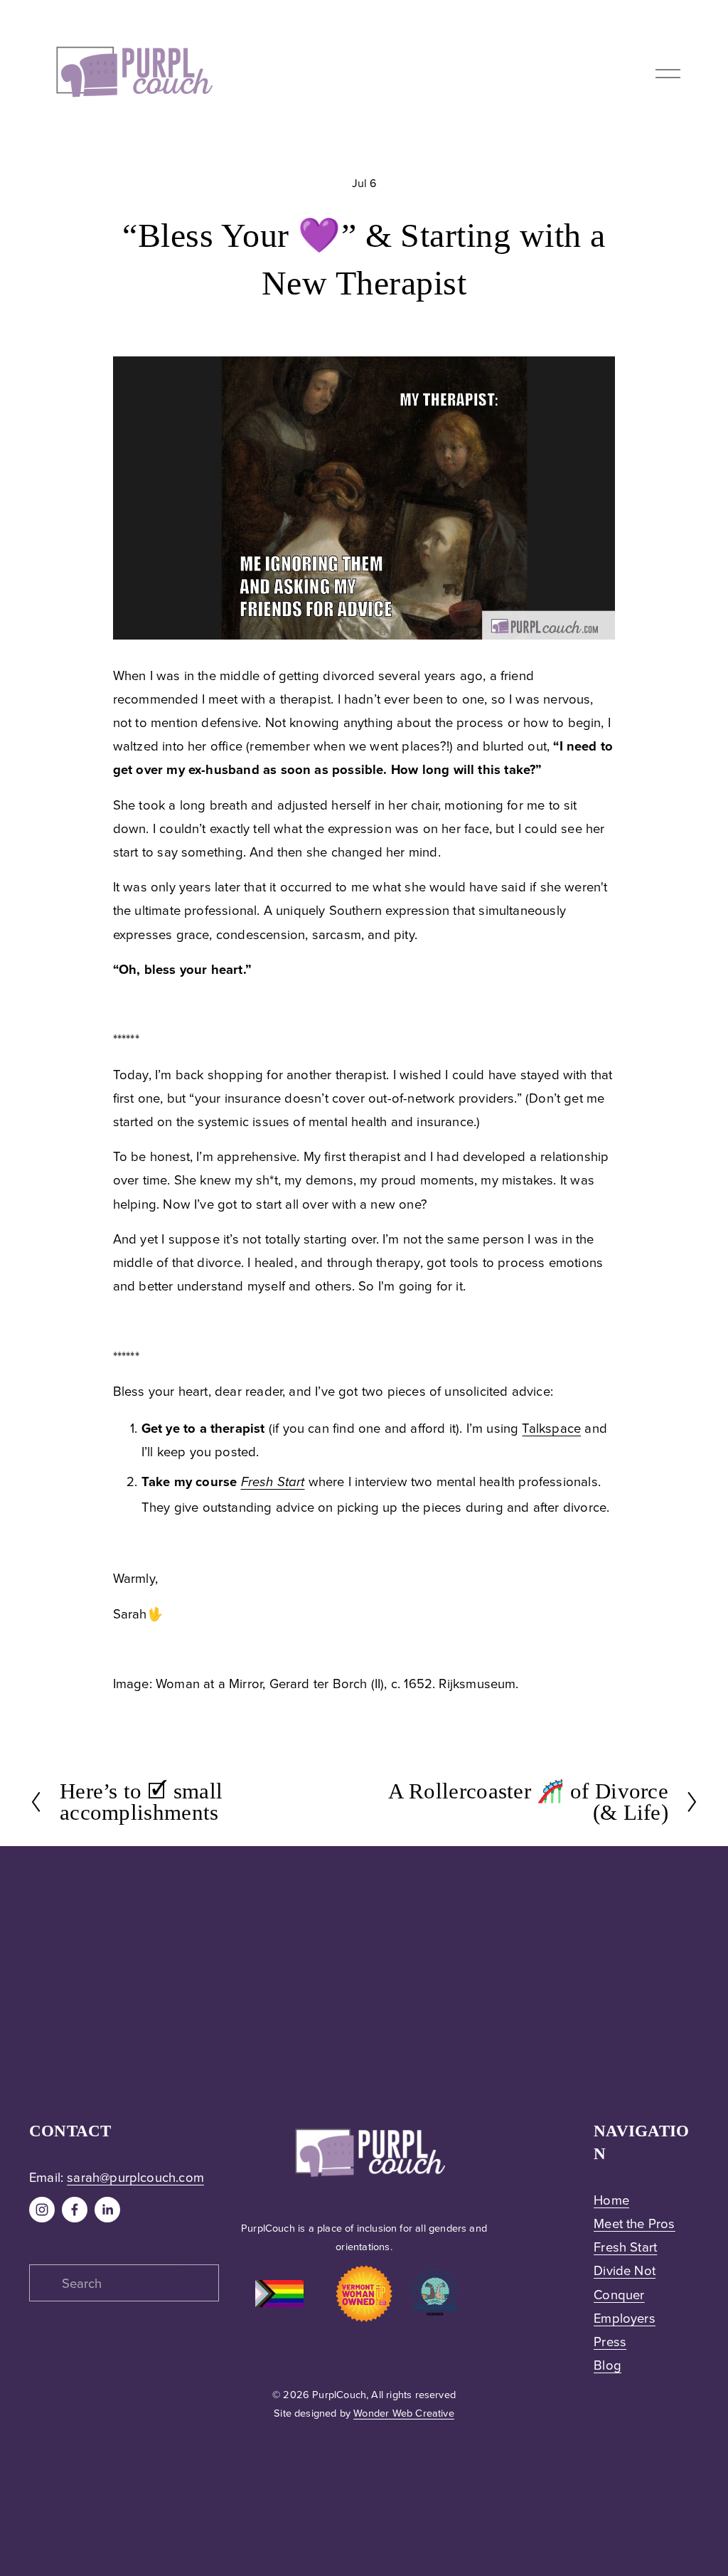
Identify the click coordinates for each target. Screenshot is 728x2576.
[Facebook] (75, 2210)
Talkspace (551, 1428)
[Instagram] (42, 2210)
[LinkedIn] (107, 2210)
